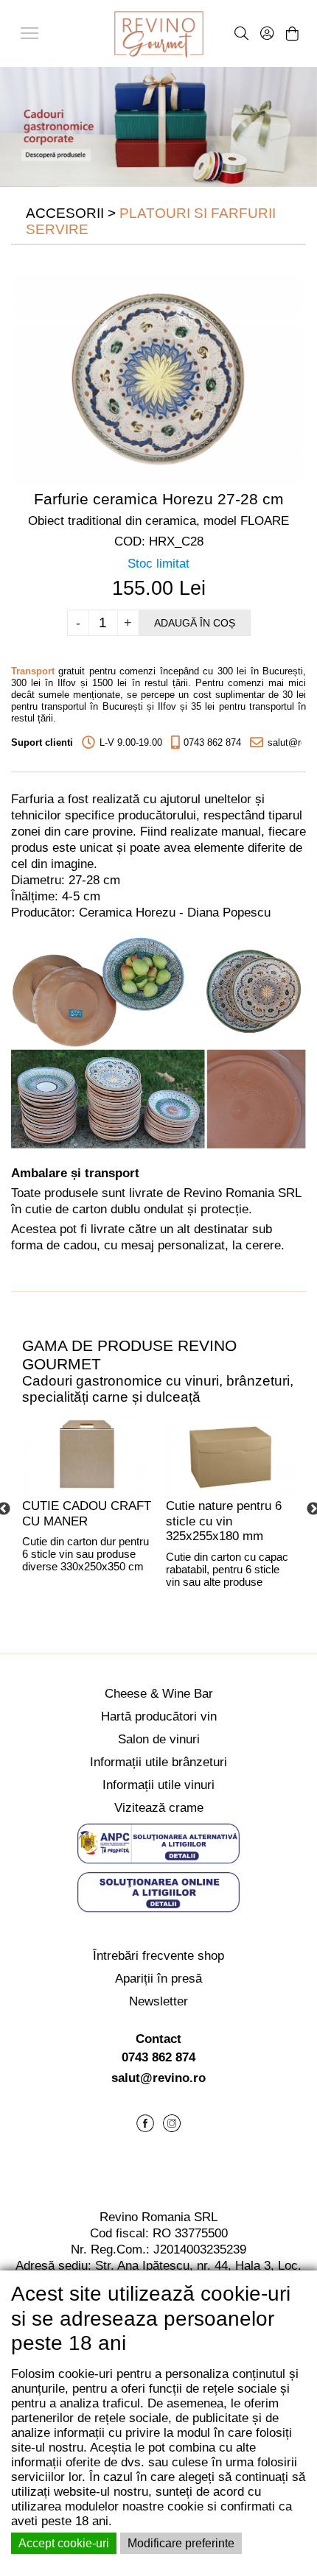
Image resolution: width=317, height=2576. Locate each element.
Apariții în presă (158, 1979)
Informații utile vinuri (158, 1785)
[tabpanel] (87, 1509)
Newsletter (158, 2001)
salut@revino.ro (158, 2078)
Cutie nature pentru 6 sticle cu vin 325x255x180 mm (224, 1521)
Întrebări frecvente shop (158, 1956)
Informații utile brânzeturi (158, 1762)
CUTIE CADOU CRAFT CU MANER (87, 1514)
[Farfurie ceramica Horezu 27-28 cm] (158, 379)
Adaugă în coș (195, 623)
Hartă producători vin (159, 1716)
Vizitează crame (159, 1808)
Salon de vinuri (159, 1739)
